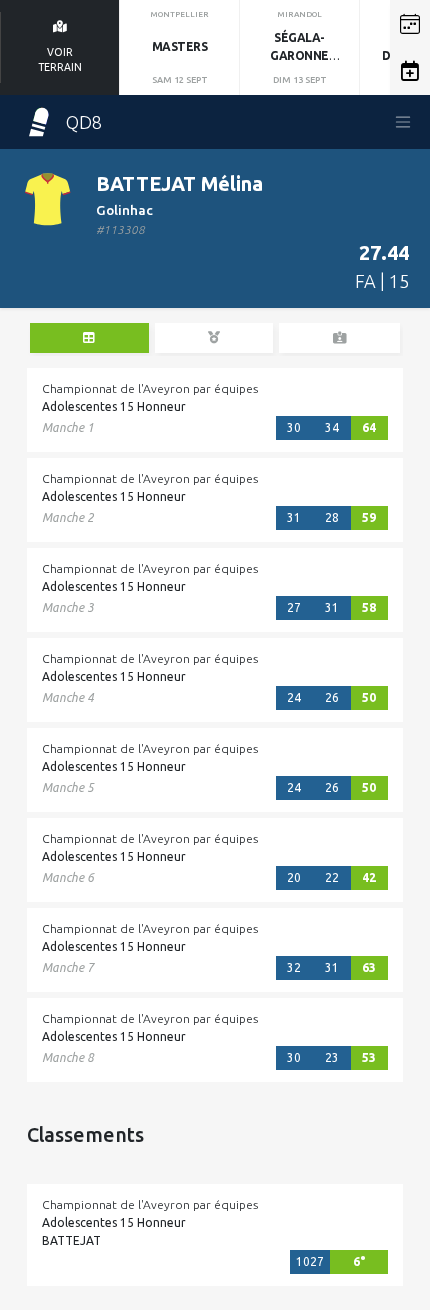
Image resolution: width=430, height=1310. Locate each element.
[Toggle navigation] (403, 122)
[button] (410, 24)
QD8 (84, 122)
